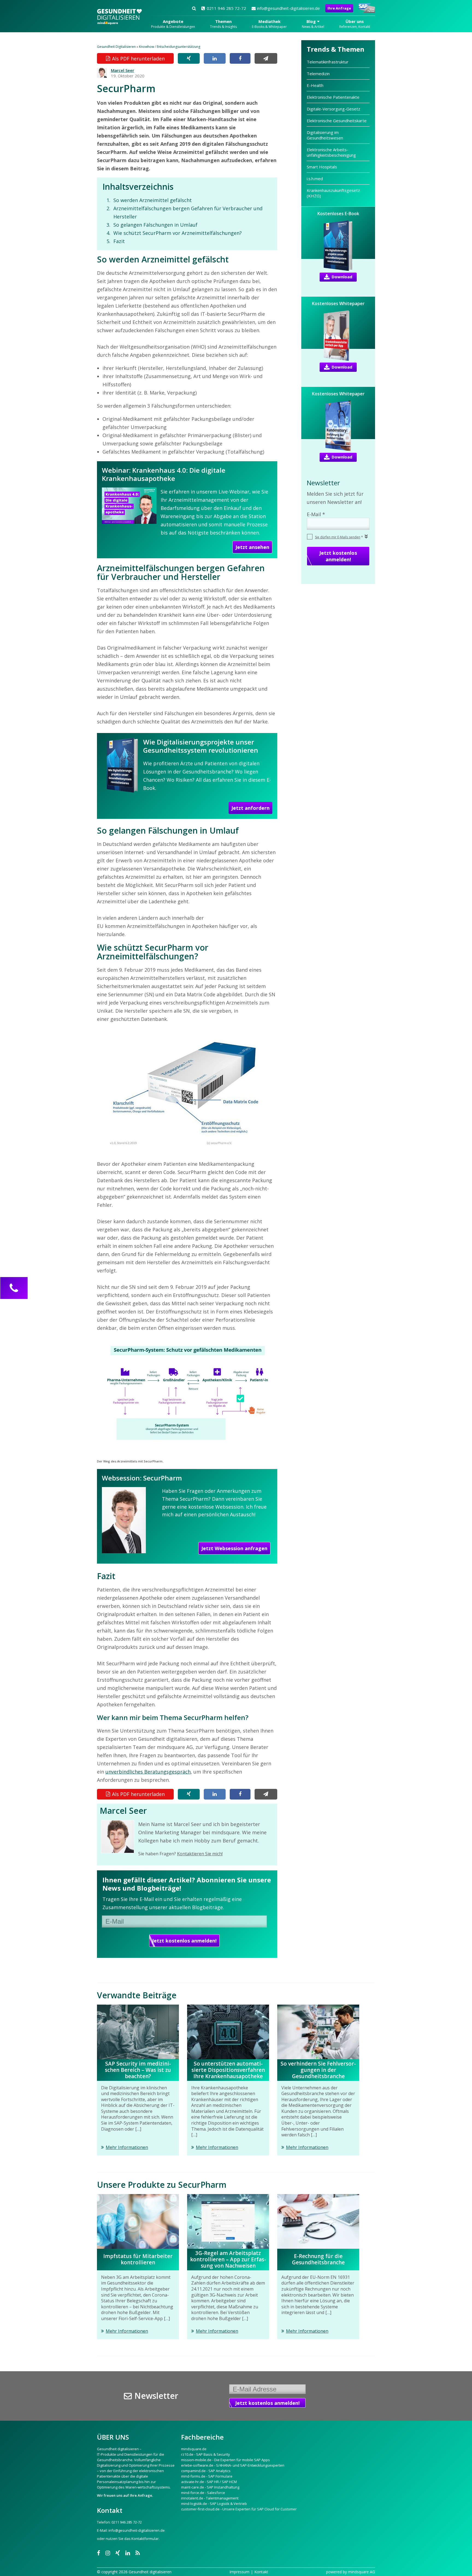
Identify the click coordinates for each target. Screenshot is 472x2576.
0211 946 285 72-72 (226, 8)
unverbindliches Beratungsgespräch (148, 1772)
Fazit (119, 241)
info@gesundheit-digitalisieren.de (288, 8)
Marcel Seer (123, 70)
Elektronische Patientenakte (333, 97)
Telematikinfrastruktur (328, 62)
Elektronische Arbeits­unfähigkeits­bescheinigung (331, 152)
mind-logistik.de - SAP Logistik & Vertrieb (214, 2504)
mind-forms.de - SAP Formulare (207, 2476)
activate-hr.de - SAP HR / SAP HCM (209, 2482)
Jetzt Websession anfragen (234, 1548)
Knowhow (147, 47)
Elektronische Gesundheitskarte (337, 121)
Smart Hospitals (322, 167)
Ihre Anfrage (339, 8)
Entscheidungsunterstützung (179, 47)
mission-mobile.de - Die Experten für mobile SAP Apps (225, 2460)
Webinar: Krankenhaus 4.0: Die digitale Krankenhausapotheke (164, 474)
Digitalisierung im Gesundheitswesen (325, 135)
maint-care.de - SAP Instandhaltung (210, 2487)
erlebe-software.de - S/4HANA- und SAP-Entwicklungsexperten (233, 2465)
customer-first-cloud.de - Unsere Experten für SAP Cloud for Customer (239, 2509)
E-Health (315, 85)
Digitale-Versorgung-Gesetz (334, 109)
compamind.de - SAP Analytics (206, 2471)
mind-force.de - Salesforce (203, 2493)
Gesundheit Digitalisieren (116, 47)
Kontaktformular (145, 2539)
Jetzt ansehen (252, 547)
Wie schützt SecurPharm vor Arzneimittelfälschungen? (178, 233)
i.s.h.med (315, 179)
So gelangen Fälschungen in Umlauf (155, 225)
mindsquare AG (362, 2572)
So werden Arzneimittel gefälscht (153, 200)
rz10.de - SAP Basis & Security (206, 2454)
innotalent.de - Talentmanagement (210, 2498)
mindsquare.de (194, 2449)
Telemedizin (318, 74)
